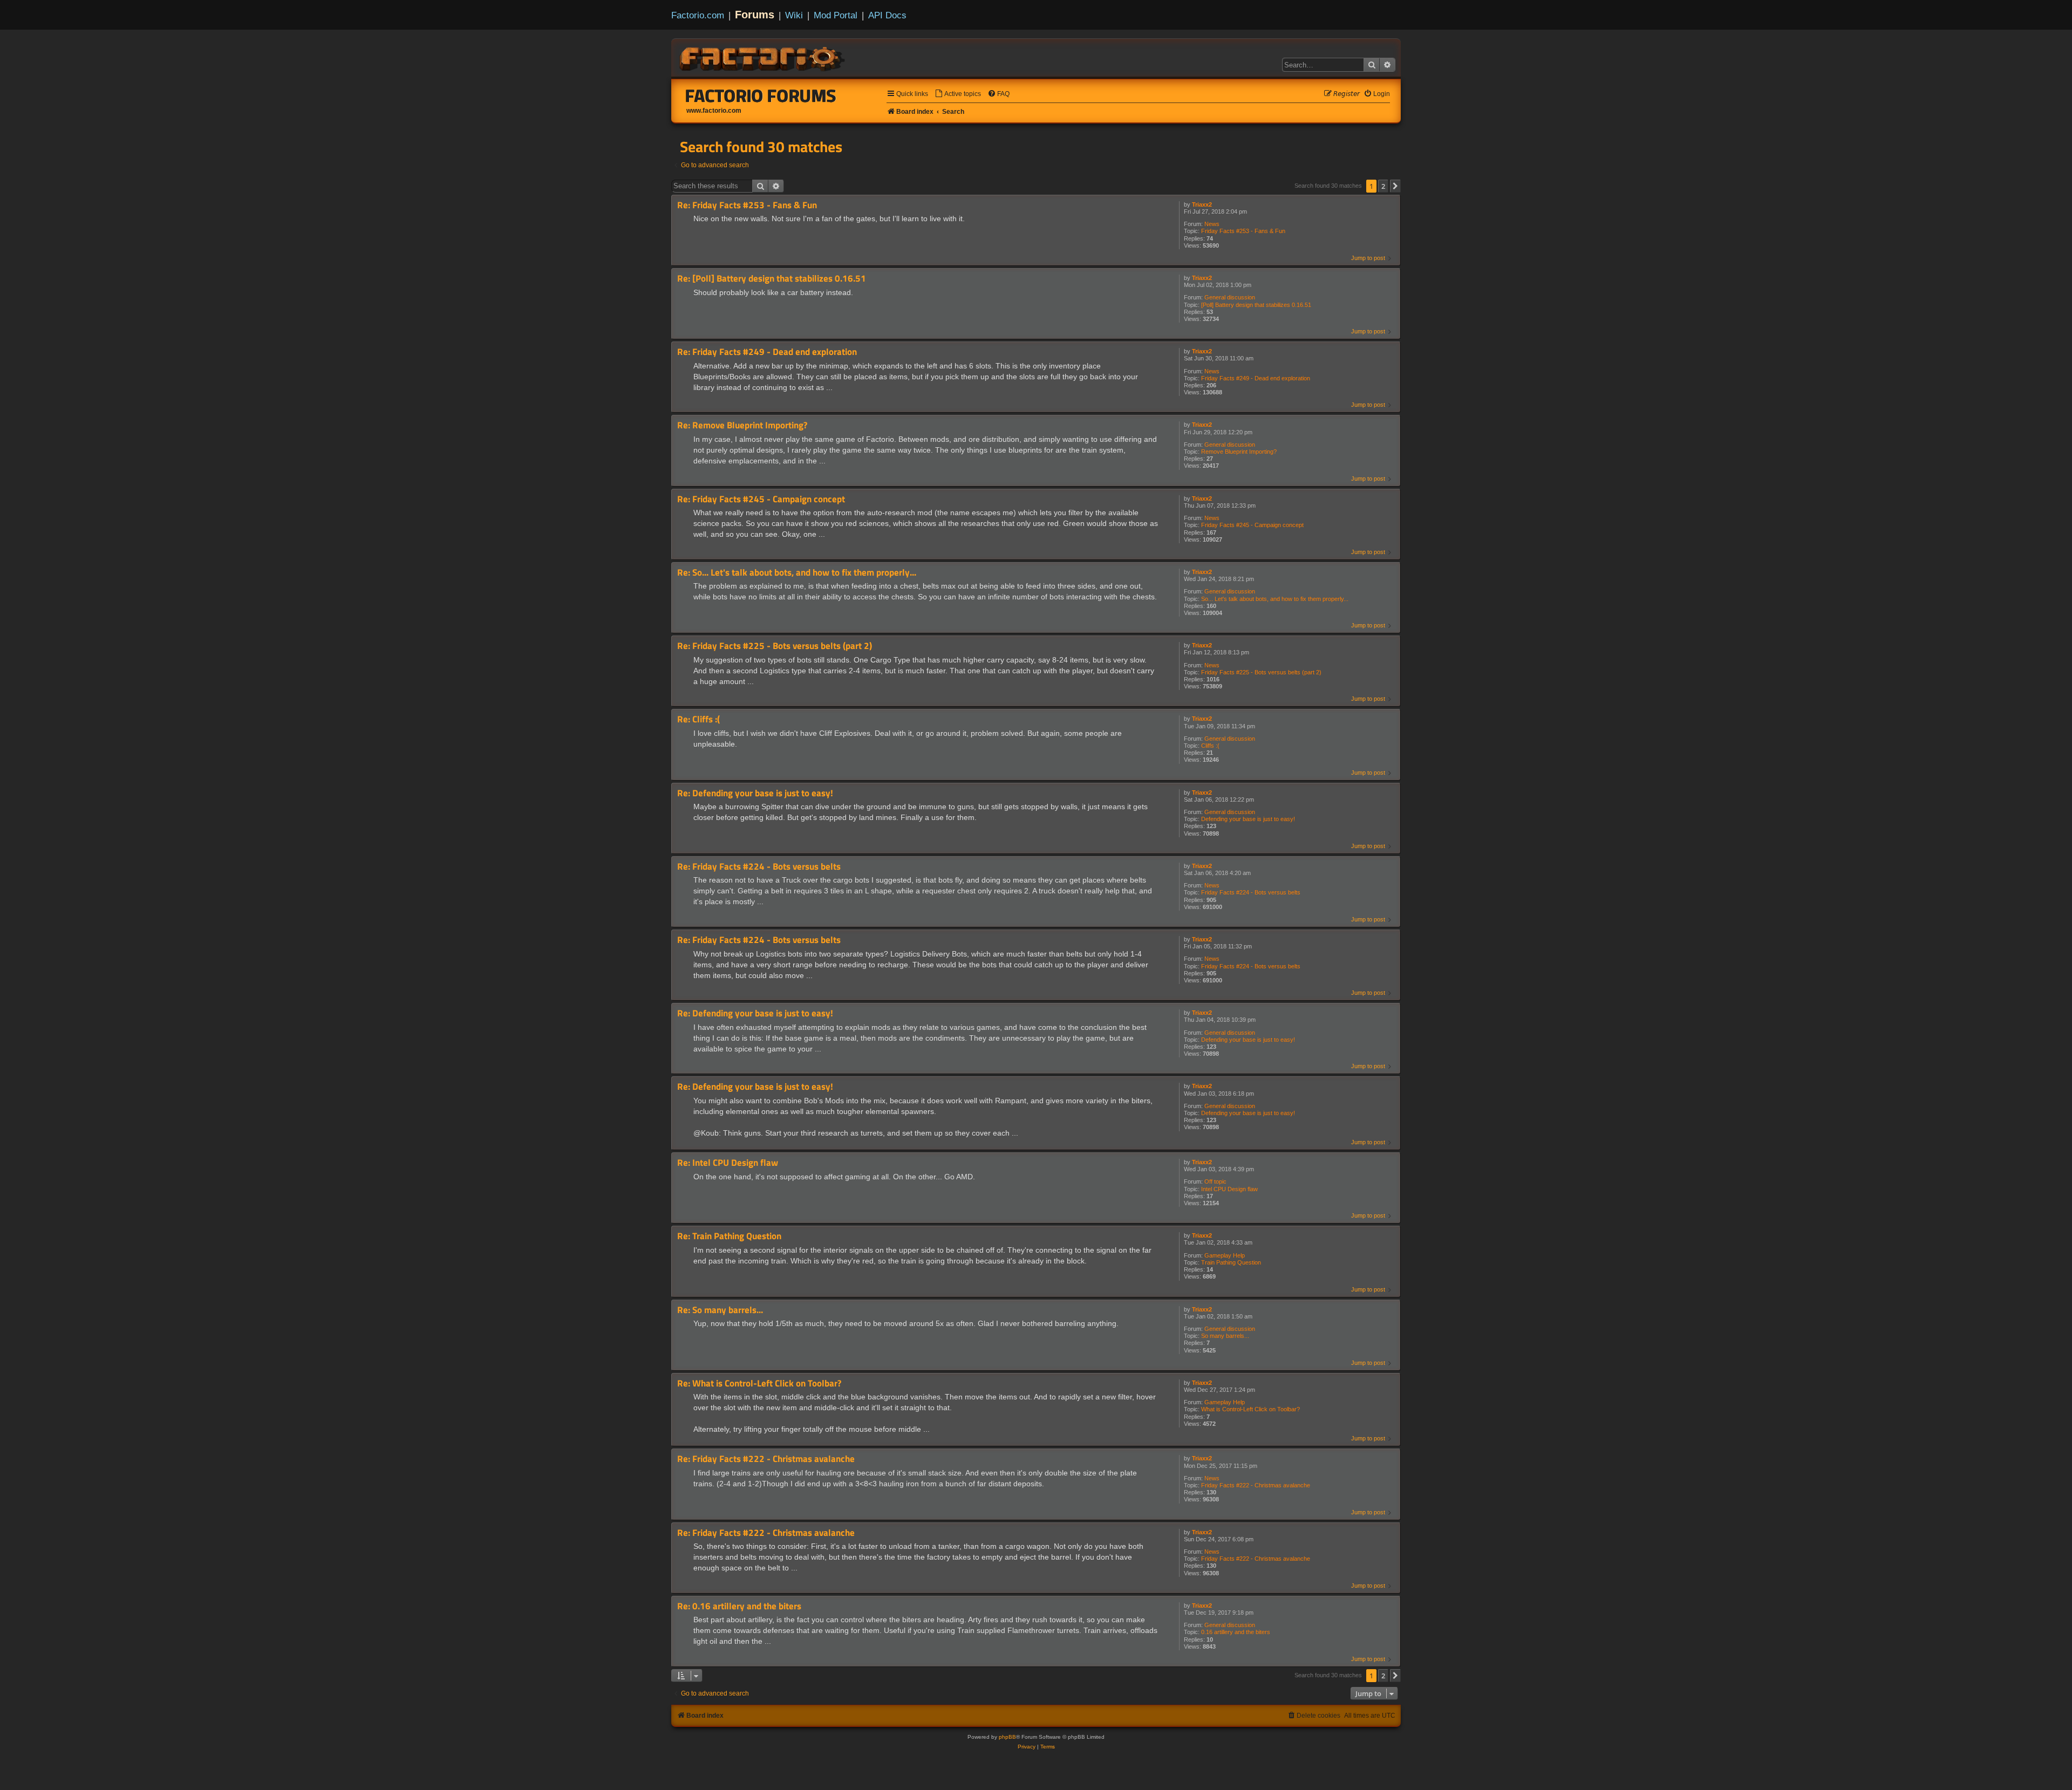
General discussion (1230, 297)
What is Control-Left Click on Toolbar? (1250, 1409)
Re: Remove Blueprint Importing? (742, 425)
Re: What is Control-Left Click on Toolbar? (759, 1384)
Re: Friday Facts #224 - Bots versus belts (759, 867)
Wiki (794, 15)
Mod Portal (836, 15)
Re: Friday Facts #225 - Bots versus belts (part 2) (775, 646)
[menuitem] (958, 94)
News (1212, 224)
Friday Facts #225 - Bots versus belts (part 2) (1261, 672)
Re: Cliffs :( (698, 719)
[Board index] (763, 57)
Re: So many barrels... (720, 1310)
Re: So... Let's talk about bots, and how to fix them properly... (797, 573)
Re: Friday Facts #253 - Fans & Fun (747, 205)
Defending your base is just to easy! (1248, 819)
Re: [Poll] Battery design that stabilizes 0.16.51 (772, 279)
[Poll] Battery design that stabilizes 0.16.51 (1256, 305)
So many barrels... (1225, 1336)
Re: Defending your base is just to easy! (755, 793)
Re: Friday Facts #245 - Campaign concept (761, 499)
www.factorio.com (714, 111)
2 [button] (1383, 186)
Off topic (1215, 1181)
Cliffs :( (1210, 746)
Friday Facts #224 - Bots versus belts (1251, 892)
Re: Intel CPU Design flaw (728, 1163)
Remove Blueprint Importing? (1239, 452)
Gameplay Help (1225, 1255)
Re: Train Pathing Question (729, 1236)
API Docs (887, 15)
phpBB (1007, 1737)
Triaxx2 (1202, 204)
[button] (1395, 186)
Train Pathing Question (1231, 1262)
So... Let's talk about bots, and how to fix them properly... (1275, 599)
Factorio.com (698, 15)
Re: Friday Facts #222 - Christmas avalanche (766, 1459)
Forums (755, 15)
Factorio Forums (761, 95)
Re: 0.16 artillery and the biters (739, 1606)
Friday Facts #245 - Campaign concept (1252, 525)
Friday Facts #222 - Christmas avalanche (1256, 1485)
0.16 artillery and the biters (1236, 1632)
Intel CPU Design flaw (1229, 1189)
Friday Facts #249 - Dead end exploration (1256, 378)
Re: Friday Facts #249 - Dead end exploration (767, 352)
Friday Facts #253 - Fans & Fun (1243, 231)
